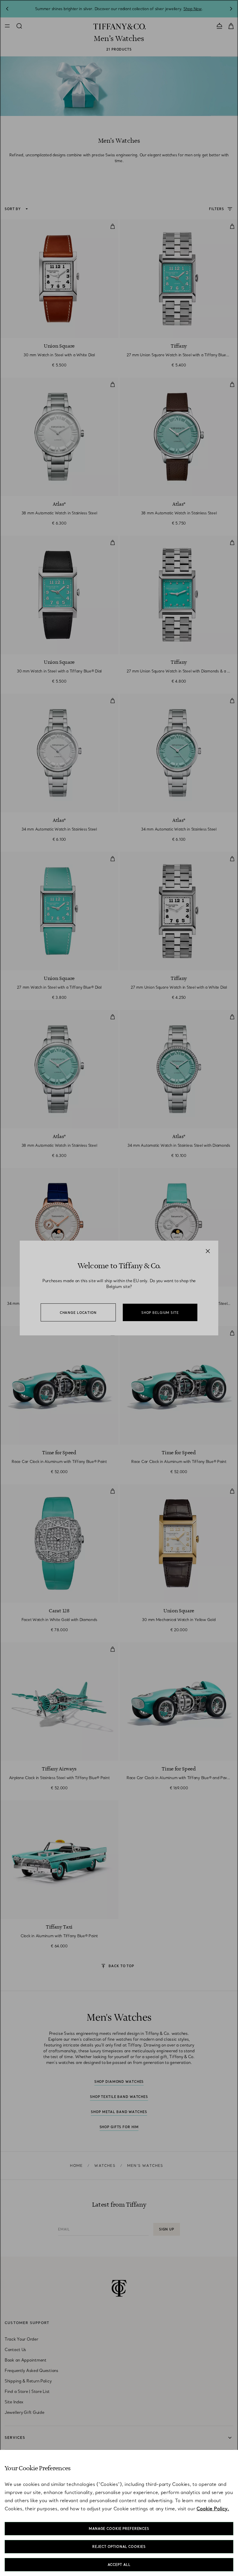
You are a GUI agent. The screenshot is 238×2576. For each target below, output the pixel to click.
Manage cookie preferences (119, 2529)
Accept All (119, 2565)
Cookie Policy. (213, 2509)
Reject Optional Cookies (119, 2547)
